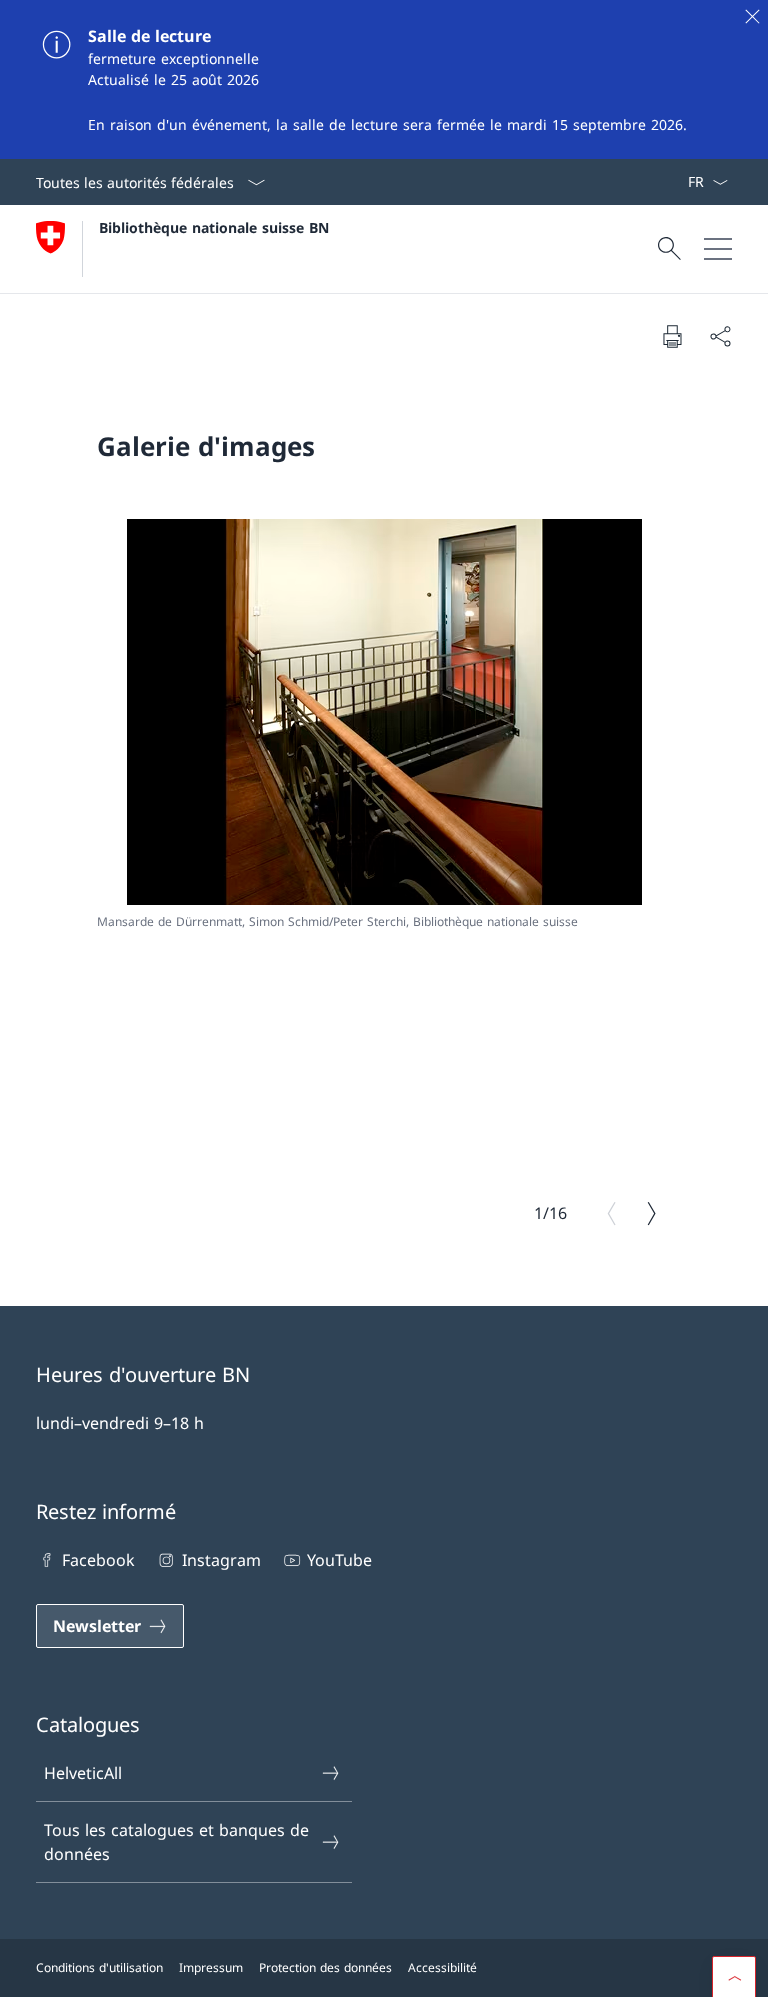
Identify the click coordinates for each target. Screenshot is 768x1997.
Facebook (98, 1560)
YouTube (339, 1560)
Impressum (211, 1967)
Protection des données (325, 1967)
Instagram (221, 1560)
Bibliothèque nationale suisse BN (214, 227)
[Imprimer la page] (672, 336)
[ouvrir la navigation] (718, 249)
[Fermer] (752, 16)
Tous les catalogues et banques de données (176, 1842)
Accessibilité (442, 1967)
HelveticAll (83, 1773)
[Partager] (720, 336)
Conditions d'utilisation (99, 1967)
